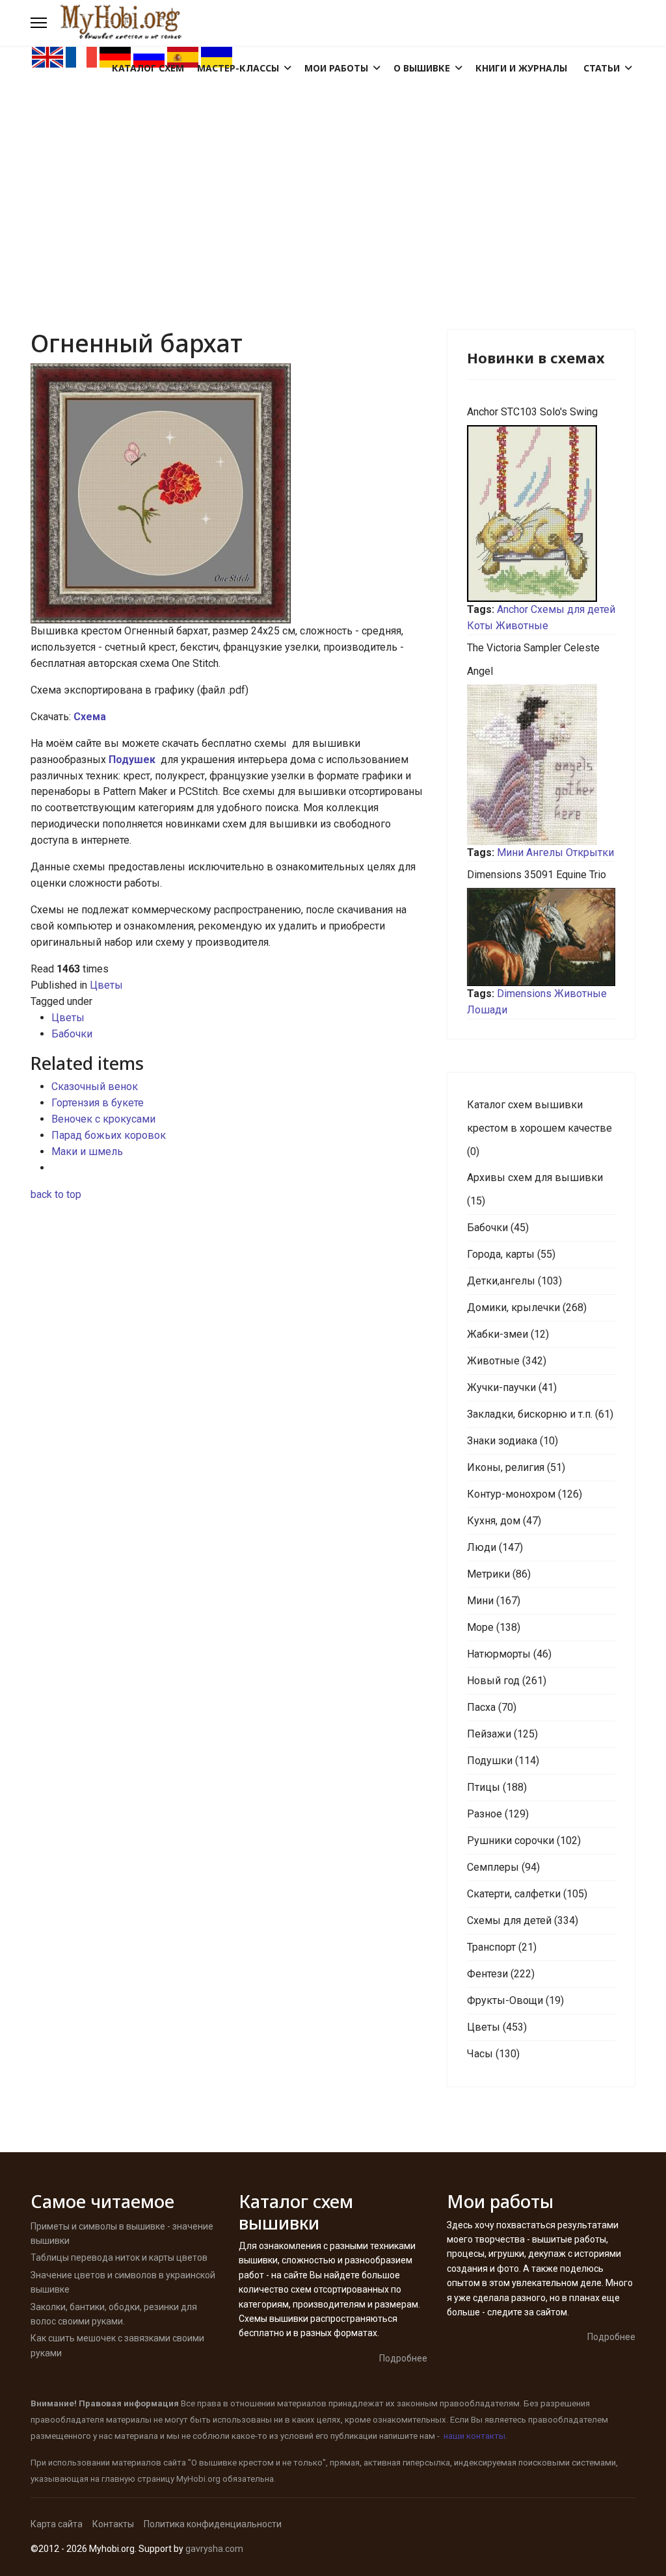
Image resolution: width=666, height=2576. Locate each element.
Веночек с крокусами (103, 1119)
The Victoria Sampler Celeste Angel (533, 659)
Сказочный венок (95, 1086)
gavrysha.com (214, 2549)
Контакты (113, 2524)
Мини (510, 852)
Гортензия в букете (98, 1103)
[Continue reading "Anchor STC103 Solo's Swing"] (541, 514)
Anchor (513, 609)
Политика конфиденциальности (213, 2524)
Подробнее (403, 2358)
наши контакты (474, 2436)
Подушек (133, 760)
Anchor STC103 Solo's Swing (532, 412)
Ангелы (545, 852)
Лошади (487, 1010)
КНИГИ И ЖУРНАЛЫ (521, 68)
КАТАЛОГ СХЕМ (148, 68)
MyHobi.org (198, 2479)
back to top (56, 1194)
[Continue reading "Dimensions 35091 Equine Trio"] (541, 937)
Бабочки (72, 1034)
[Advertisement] (333, 166)
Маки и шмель (87, 1151)
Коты (480, 626)
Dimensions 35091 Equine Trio (537, 875)
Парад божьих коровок (109, 1135)
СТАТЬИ (602, 68)
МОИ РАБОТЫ (336, 68)
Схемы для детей (573, 609)
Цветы (106, 985)
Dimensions (524, 994)
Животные (522, 626)
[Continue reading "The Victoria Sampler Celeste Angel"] (541, 765)
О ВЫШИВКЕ (422, 68)
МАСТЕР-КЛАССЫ (238, 68)
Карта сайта (57, 2524)
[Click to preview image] (229, 493)
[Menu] (39, 23)
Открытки (590, 852)
